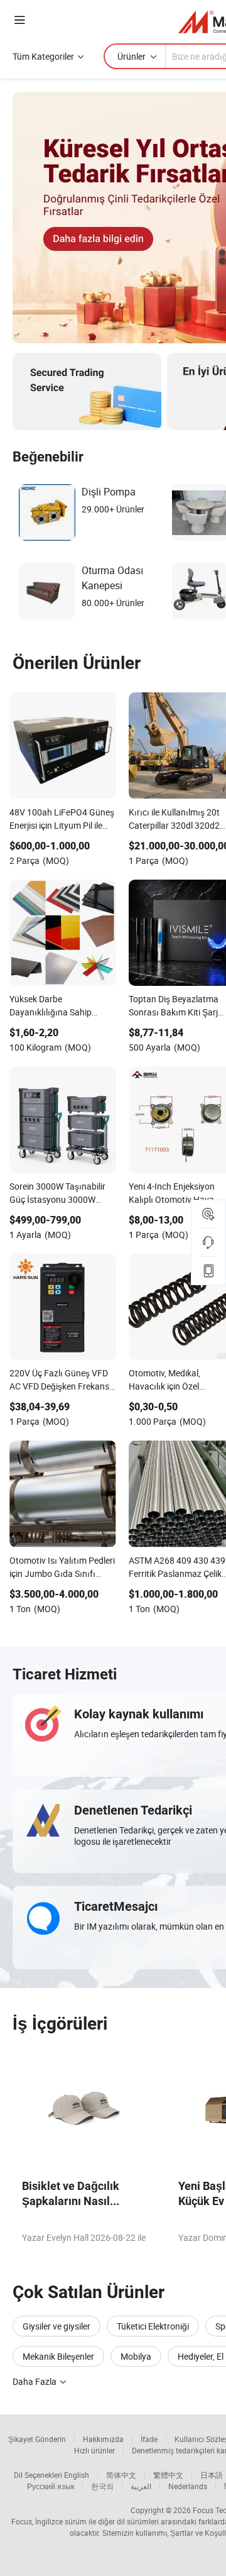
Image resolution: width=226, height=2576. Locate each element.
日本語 (212, 2475)
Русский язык (51, 2486)
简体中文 (121, 2475)
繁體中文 (168, 2475)
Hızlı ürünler (94, 2450)
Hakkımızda (103, 2439)
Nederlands (188, 2486)
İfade (149, 2439)
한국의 (102, 2486)
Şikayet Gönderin (37, 2439)
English (77, 2475)
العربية (141, 2486)
